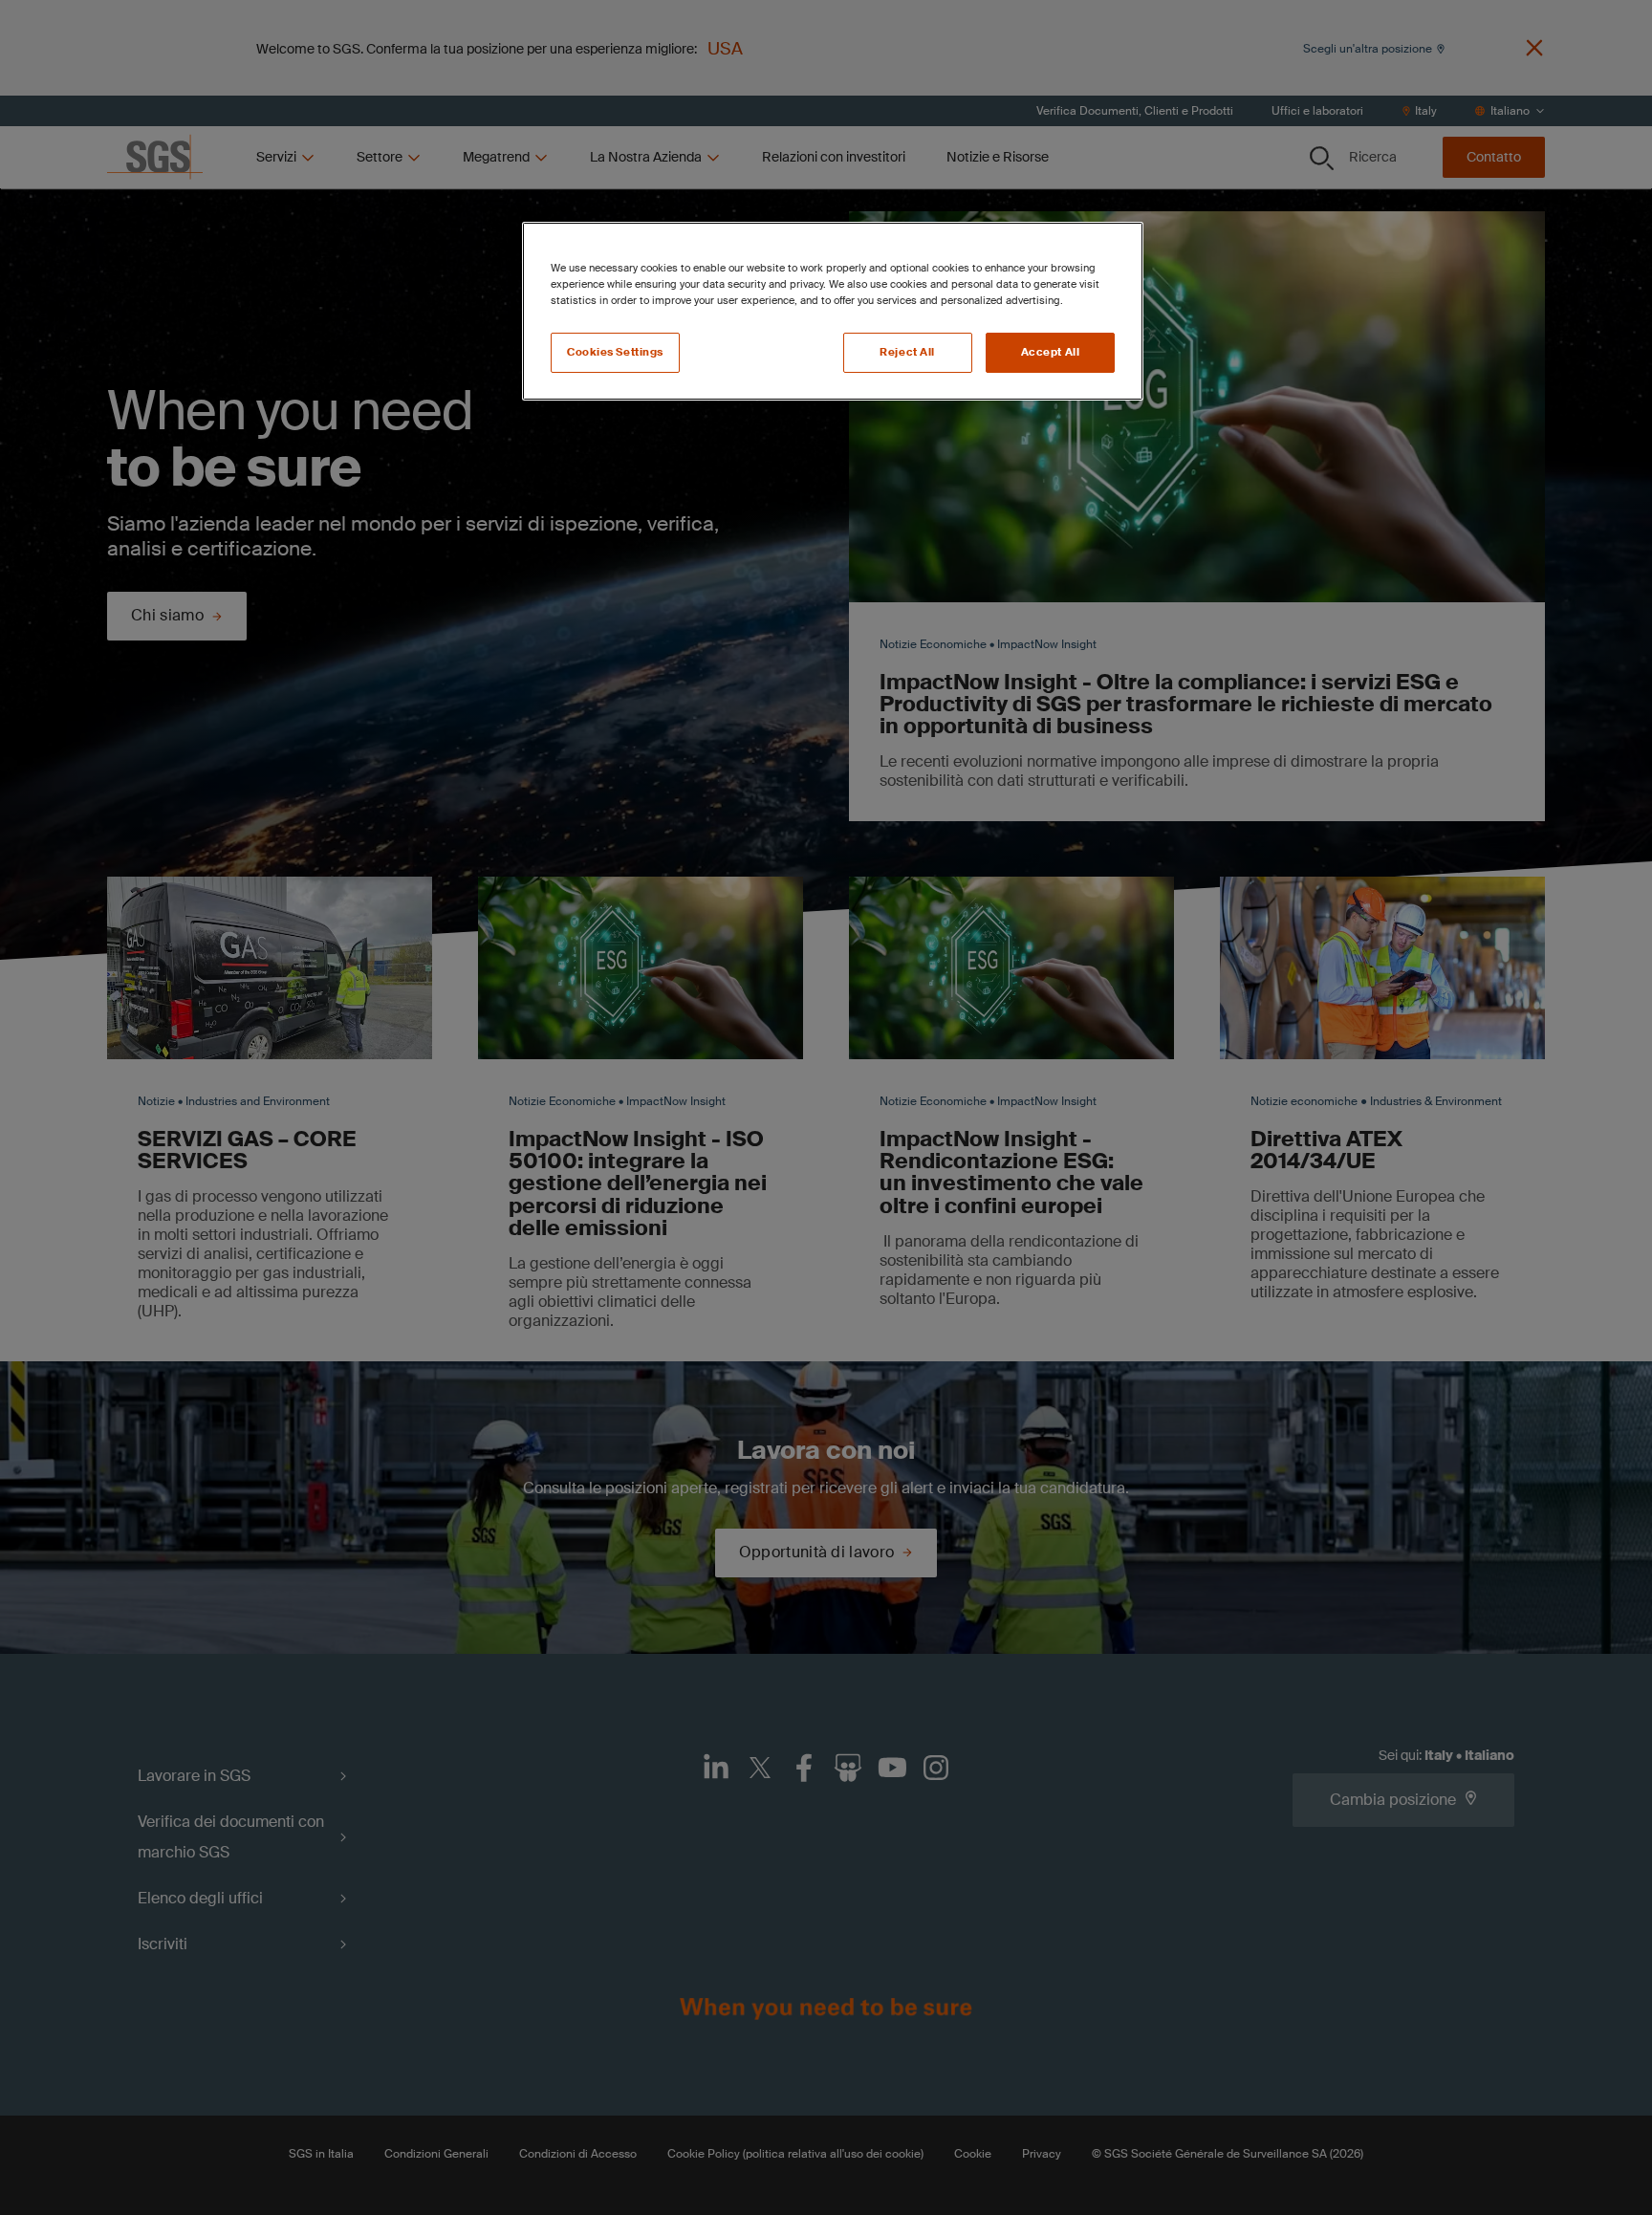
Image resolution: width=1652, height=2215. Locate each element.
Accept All (1051, 352)
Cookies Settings (615, 352)
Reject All (907, 352)
